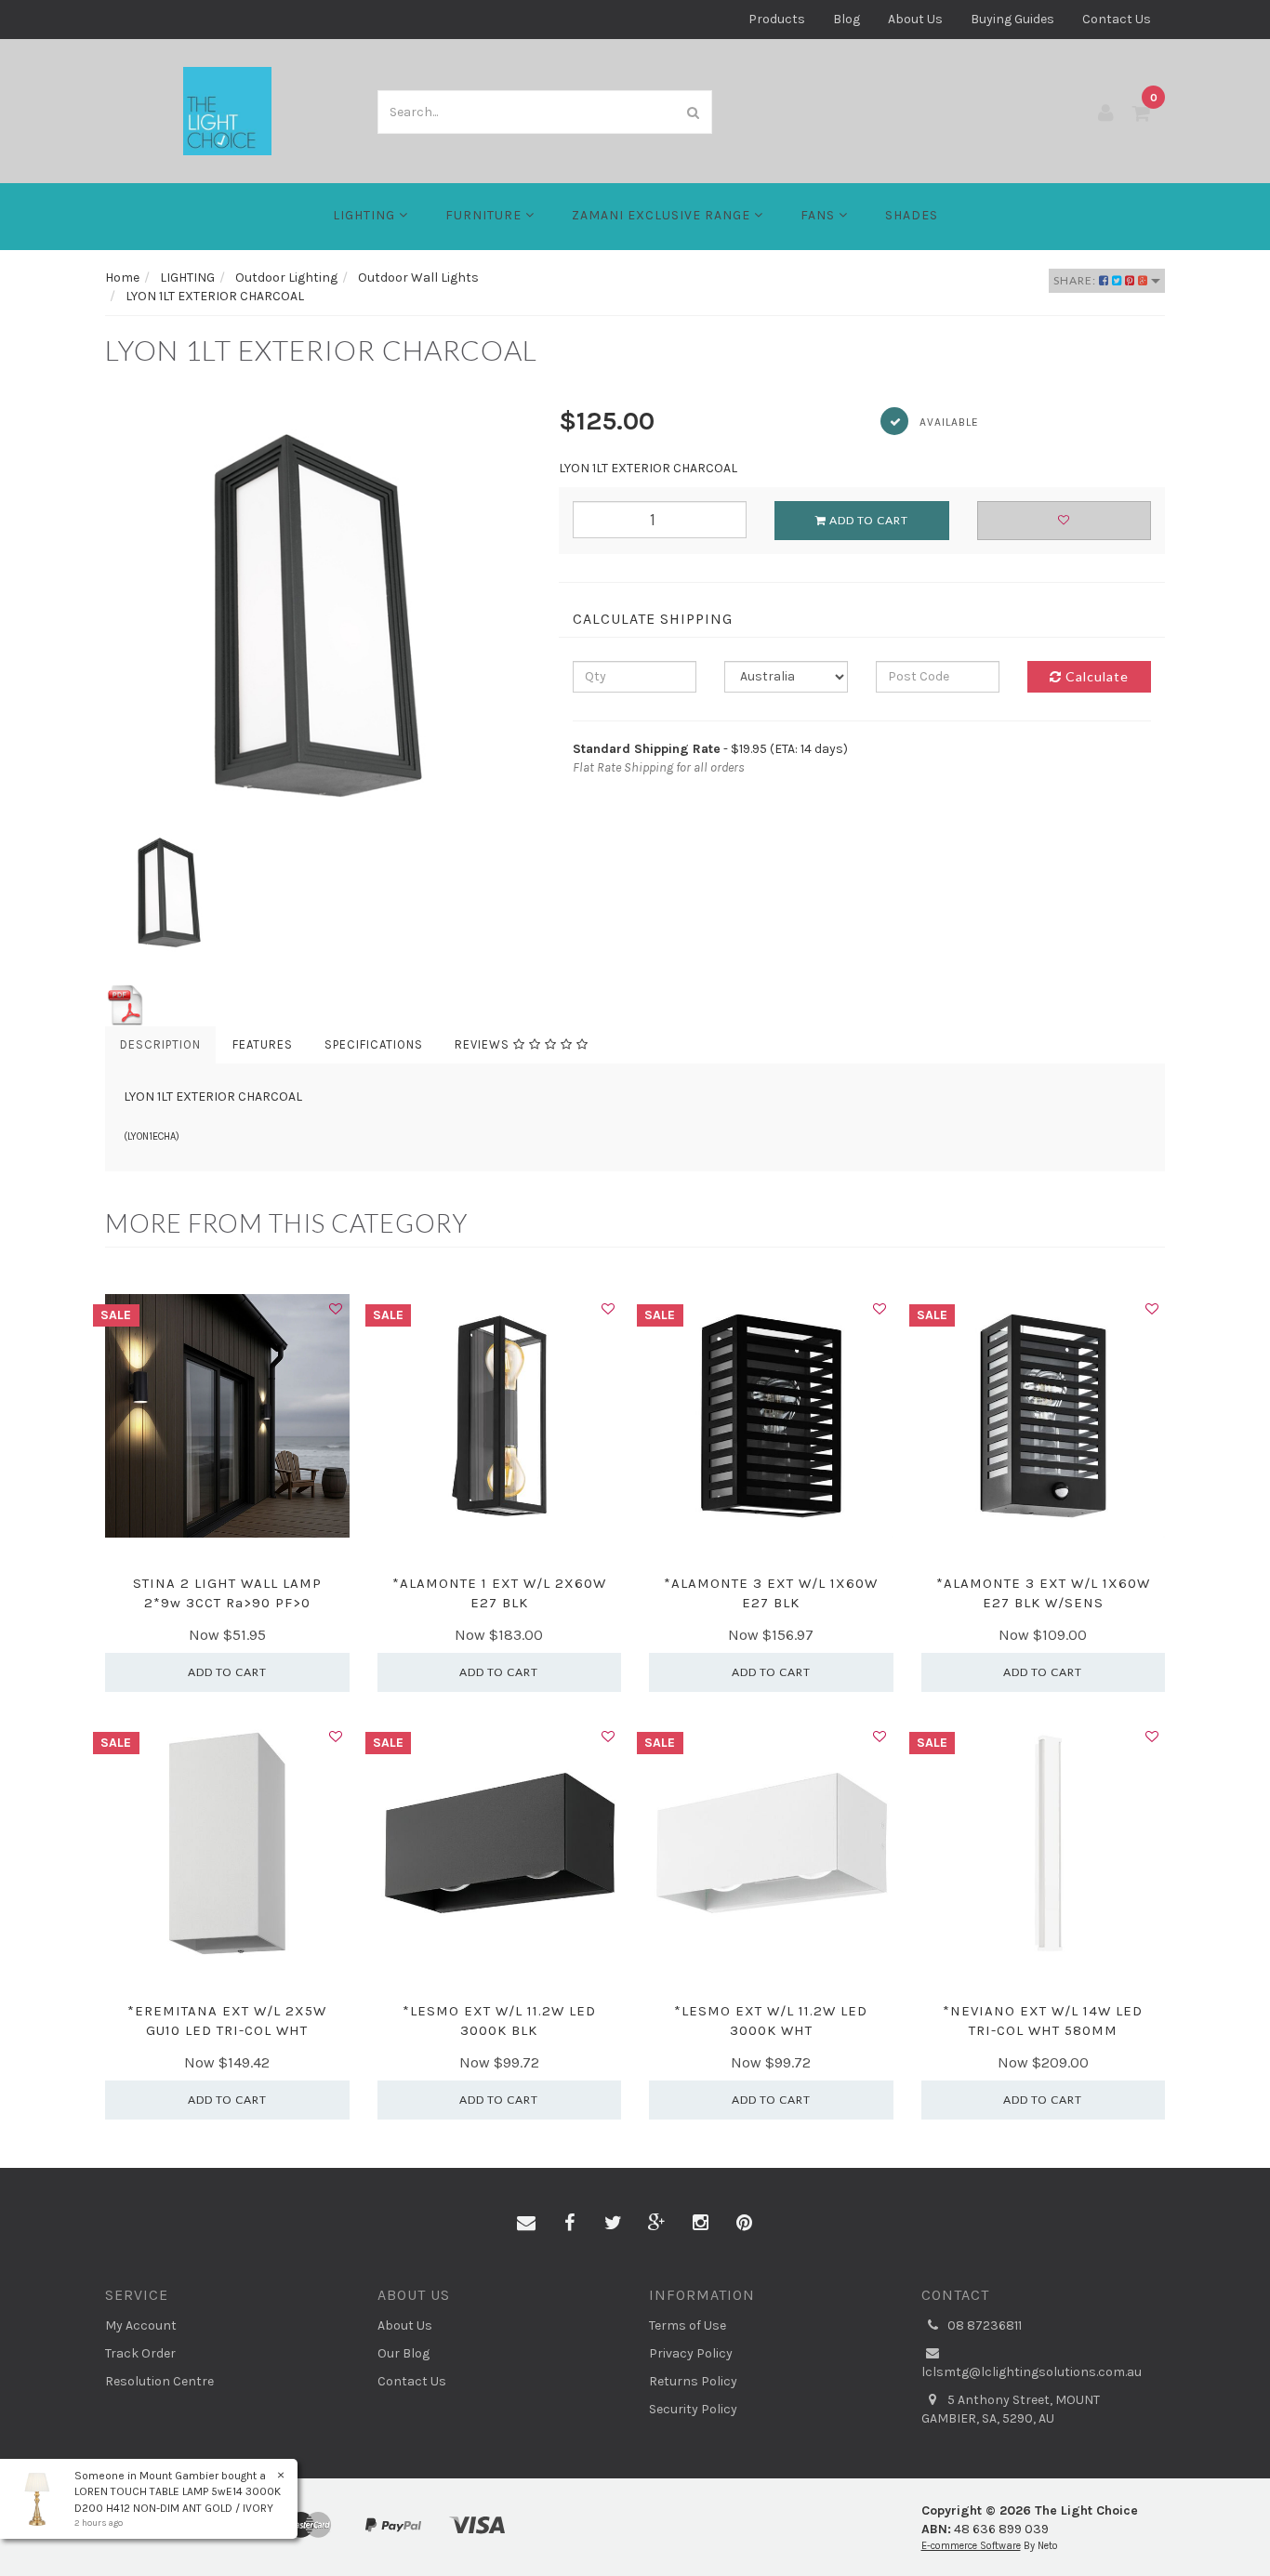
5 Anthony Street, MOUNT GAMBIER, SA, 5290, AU (1011, 2409)
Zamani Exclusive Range (663, 215)
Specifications (374, 1044)
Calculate (1095, 676)
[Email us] (526, 2224)
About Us (915, 19)
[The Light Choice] (227, 110)
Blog (847, 19)
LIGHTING (366, 215)
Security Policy (693, 2409)
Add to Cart (867, 520)
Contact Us (1117, 19)
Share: (1076, 280)
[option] (318, 615)
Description (160, 1044)
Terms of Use (688, 2325)
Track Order (140, 2353)
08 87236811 (983, 2325)
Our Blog (403, 2353)
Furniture (485, 215)
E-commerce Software (971, 2546)
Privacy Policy (691, 2353)
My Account (141, 2325)
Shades (912, 215)
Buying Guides (1012, 19)
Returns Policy (693, 2381)
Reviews (484, 1044)
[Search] (694, 112)
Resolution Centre (159, 2381)
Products (777, 19)
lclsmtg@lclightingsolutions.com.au (1032, 2372)
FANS (820, 215)
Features (263, 1044)
